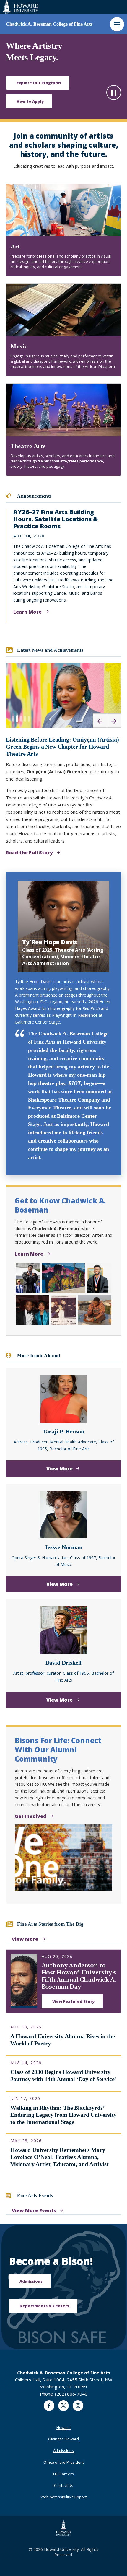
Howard (63, 2427)
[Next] (114, 721)
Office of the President (64, 2462)
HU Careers (63, 2474)
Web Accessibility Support (63, 2497)
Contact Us (64, 2485)
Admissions (63, 2450)
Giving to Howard (63, 2439)
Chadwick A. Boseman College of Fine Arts (49, 24)
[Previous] (100, 721)
